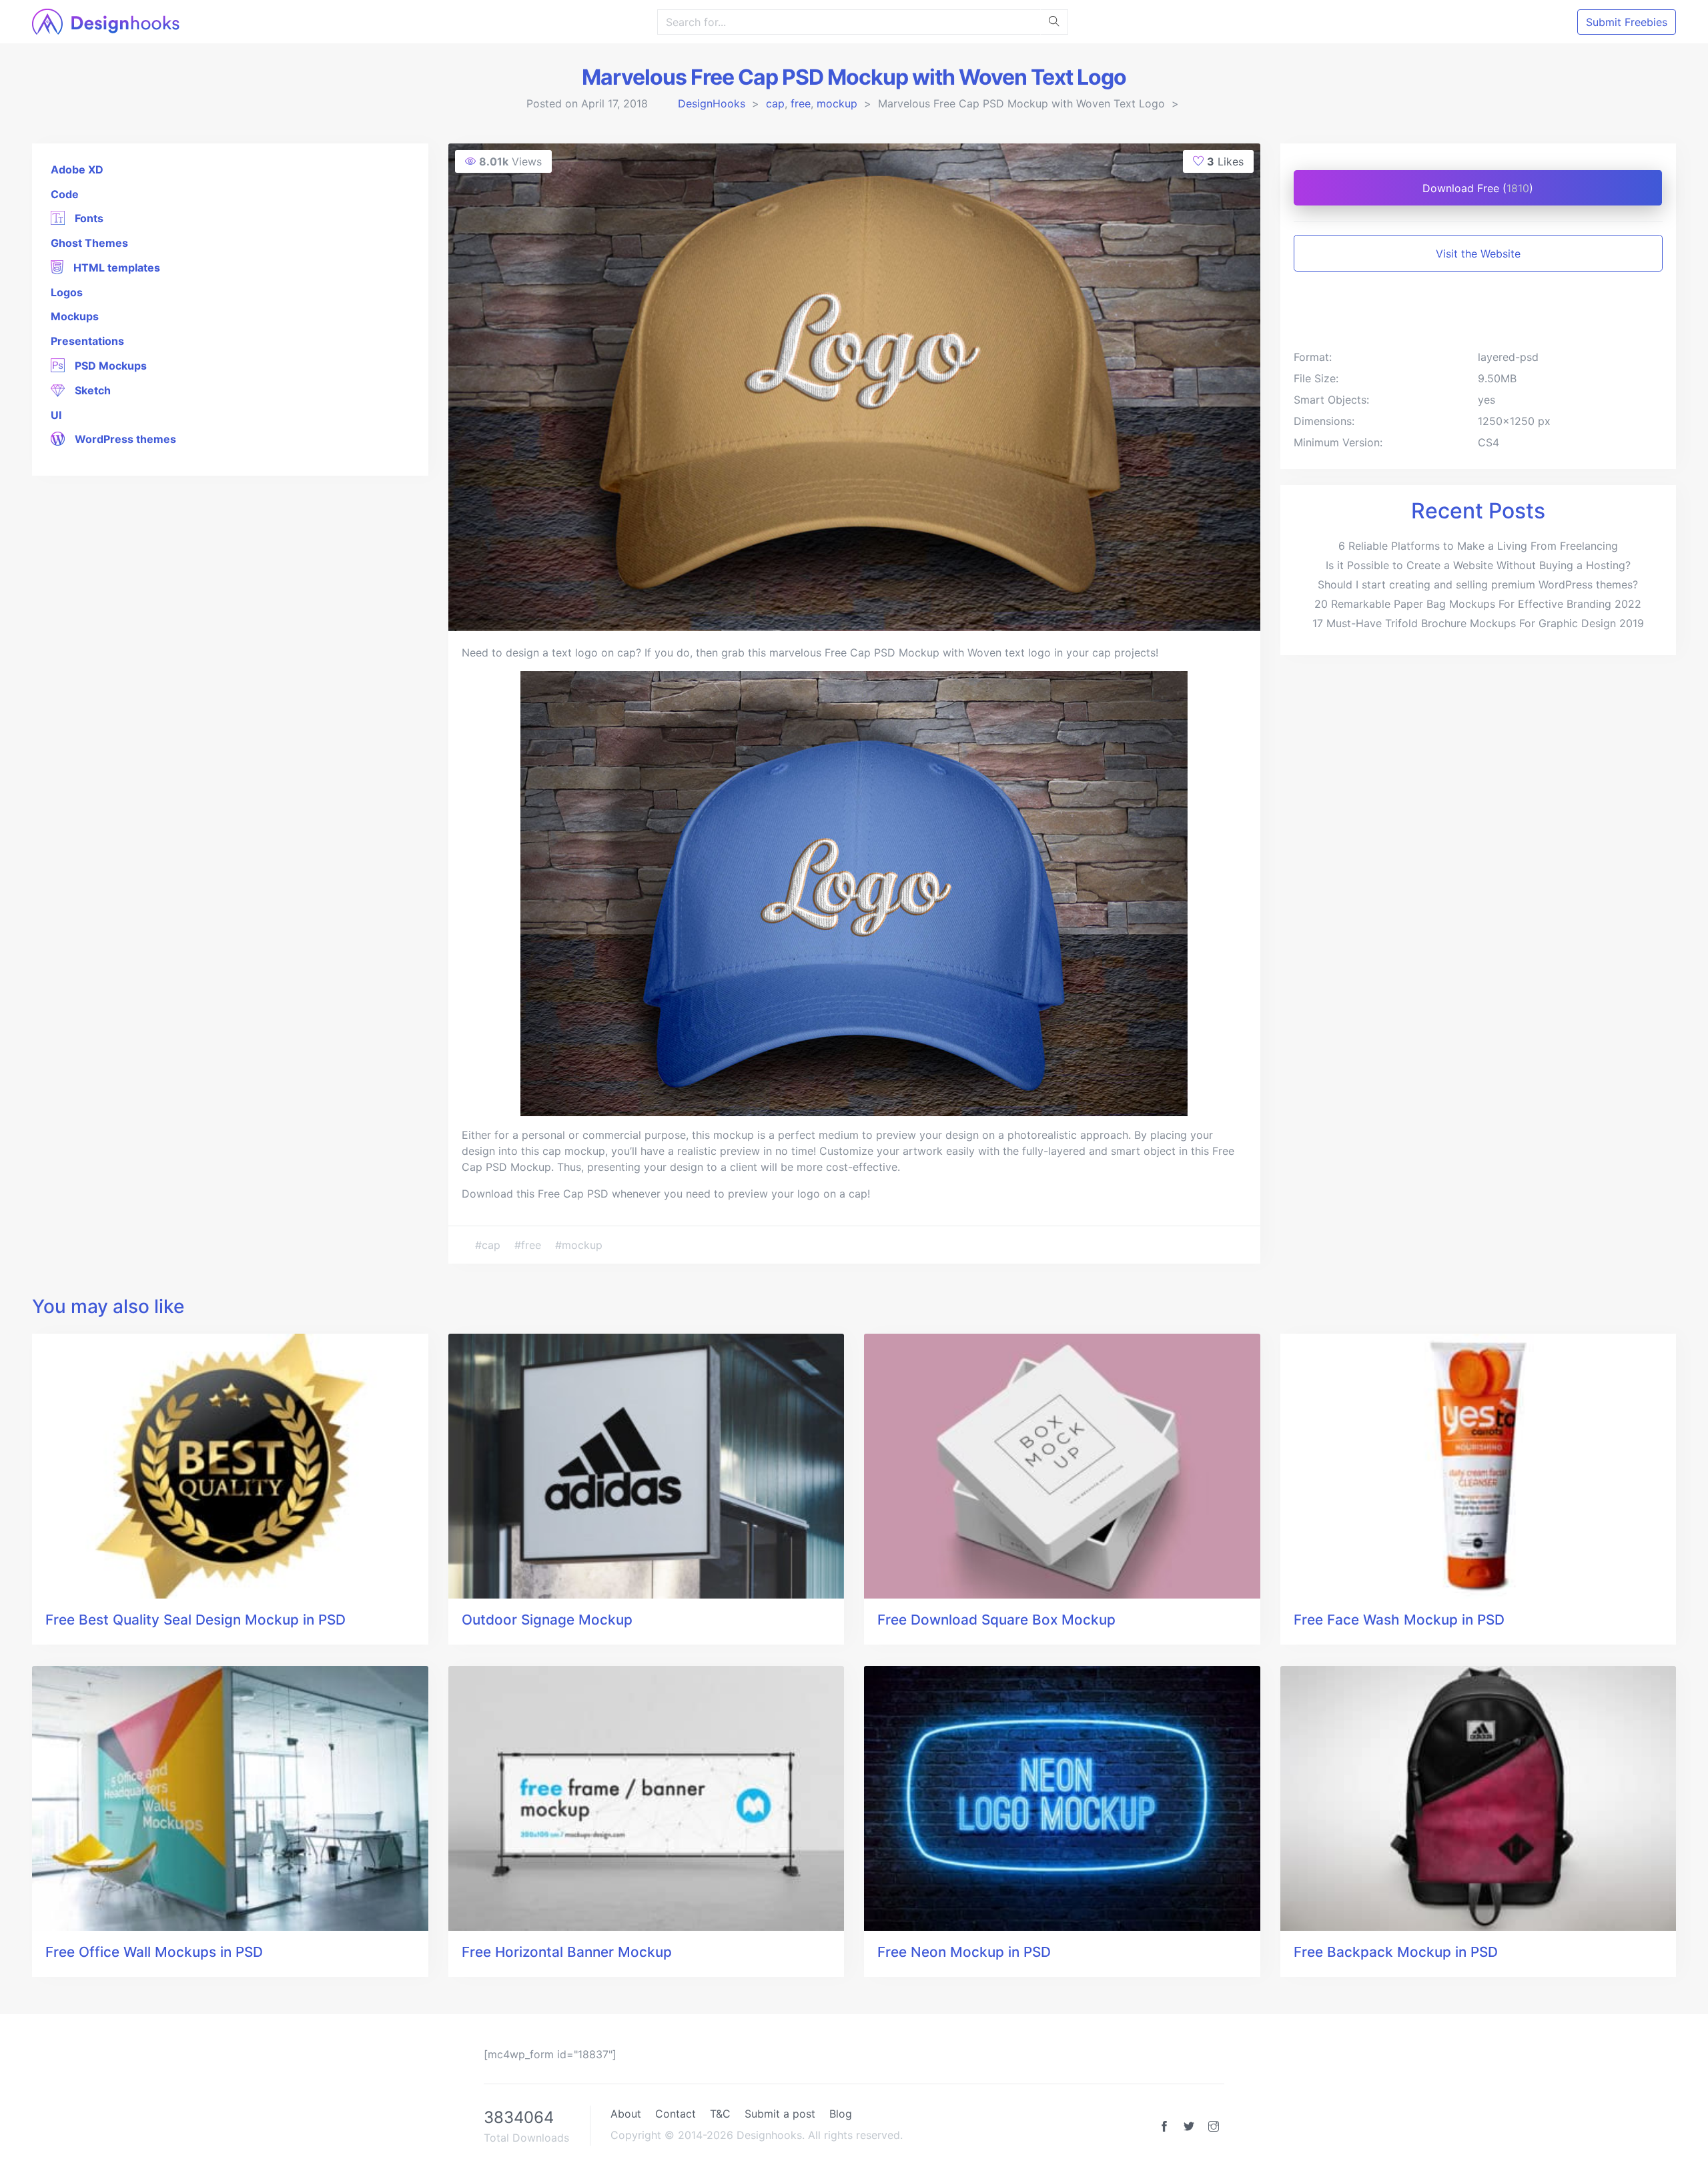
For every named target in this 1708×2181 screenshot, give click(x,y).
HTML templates (115, 268)
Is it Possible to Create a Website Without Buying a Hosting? (1478, 565)
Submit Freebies (1627, 22)
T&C (720, 2114)
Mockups (75, 316)
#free (529, 1245)
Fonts (88, 218)
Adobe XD (77, 169)
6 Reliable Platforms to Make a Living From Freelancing (1478, 546)
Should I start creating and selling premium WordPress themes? (1478, 584)
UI (56, 415)
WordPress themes (124, 439)
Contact (676, 2114)
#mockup (579, 1245)
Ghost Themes (89, 243)
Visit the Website (1478, 254)
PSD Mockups (109, 366)
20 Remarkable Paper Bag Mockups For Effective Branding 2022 (1478, 604)
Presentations (87, 341)
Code (65, 194)
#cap (489, 1245)
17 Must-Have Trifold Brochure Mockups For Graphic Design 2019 (1478, 623)
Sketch (91, 390)
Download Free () (1478, 188)
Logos (67, 292)
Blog (841, 2114)
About (626, 2114)
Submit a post (780, 2114)
